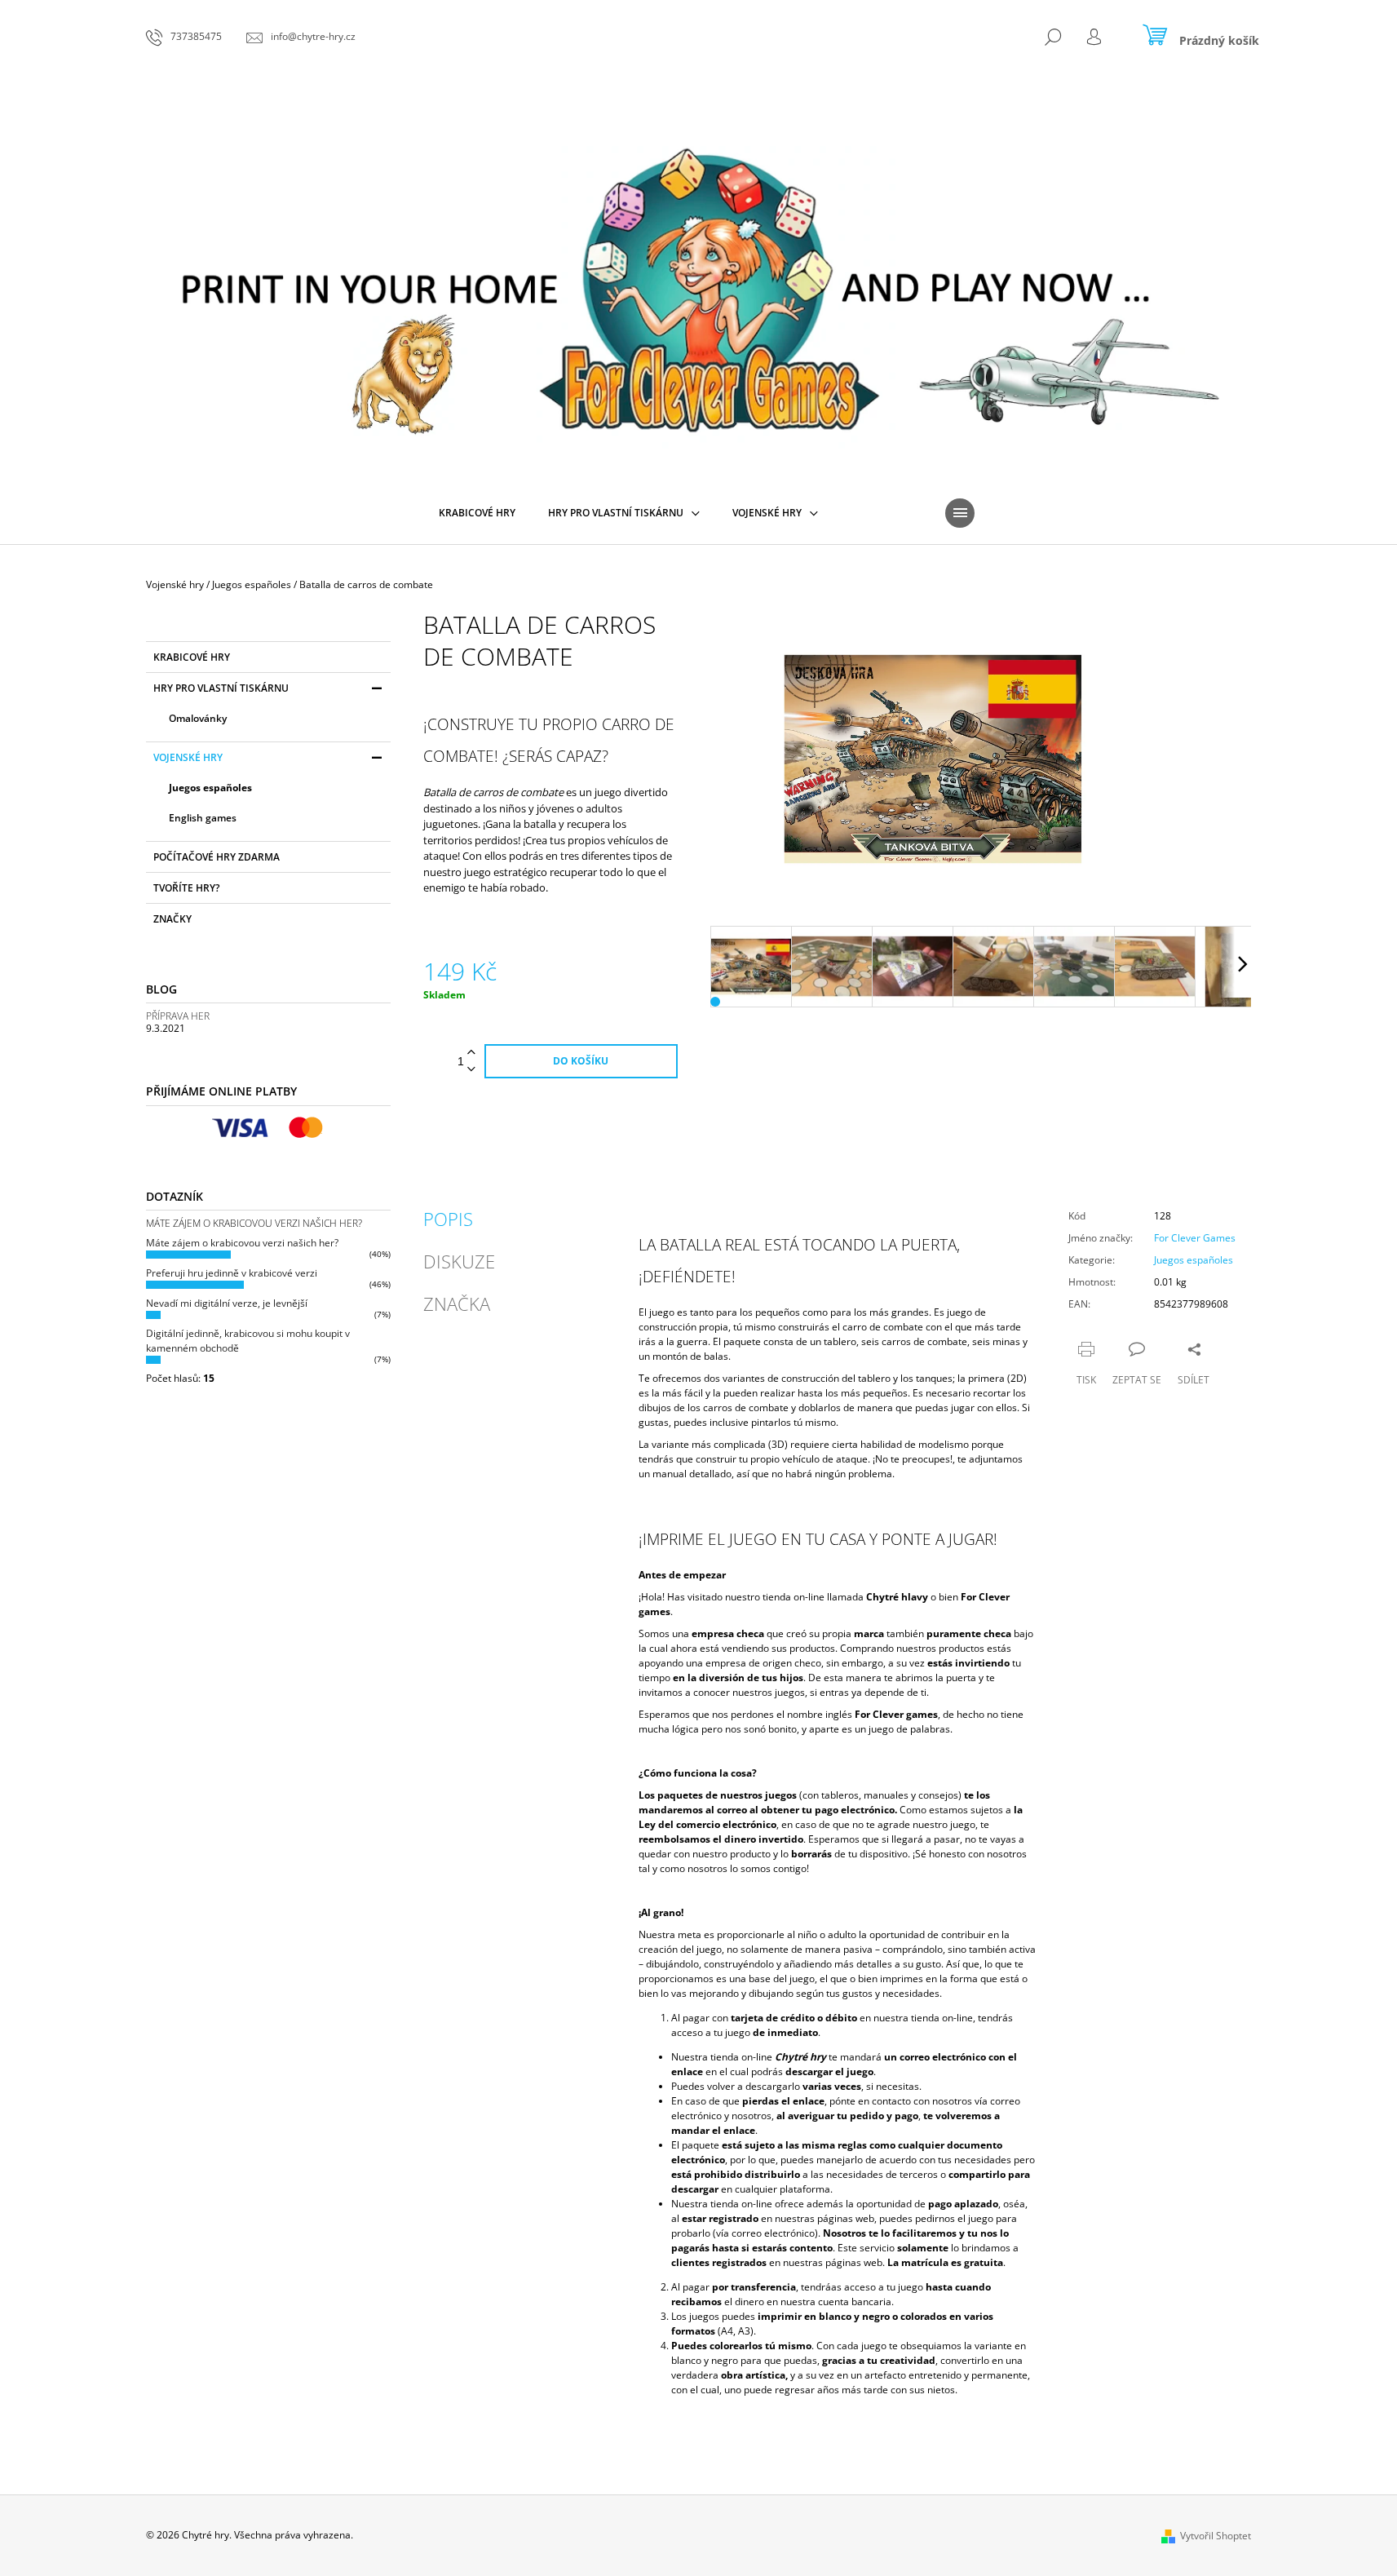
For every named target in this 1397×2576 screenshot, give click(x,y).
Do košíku (581, 1061)
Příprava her (178, 1016)
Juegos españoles (210, 788)
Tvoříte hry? (186, 888)
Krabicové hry (192, 657)
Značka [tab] (457, 1303)
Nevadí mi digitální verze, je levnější (227, 1303)
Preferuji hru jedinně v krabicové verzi (232, 1273)
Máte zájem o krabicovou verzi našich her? (242, 1243)
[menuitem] (477, 513)
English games (203, 818)
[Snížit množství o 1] (471, 1070)
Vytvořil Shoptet (1216, 2536)
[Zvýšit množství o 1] (471, 1053)
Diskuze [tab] (459, 1261)
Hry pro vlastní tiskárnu (221, 688)
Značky (172, 919)
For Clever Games (1195, 1238)
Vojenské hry (188, 757)
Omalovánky (198, 718)
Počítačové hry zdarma (217, 857)
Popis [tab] (448, 1219)
